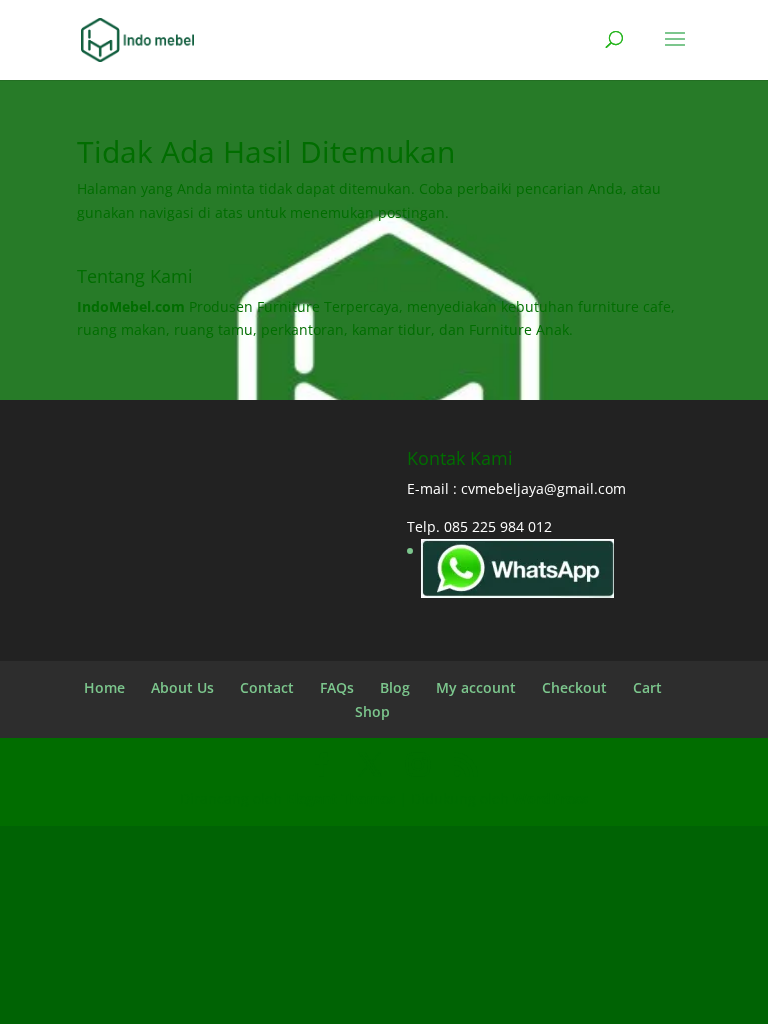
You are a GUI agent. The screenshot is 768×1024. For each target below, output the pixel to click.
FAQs (337, 687)
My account (476, 687)
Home (104, 687)
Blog (395, 687)
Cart (647, 687)
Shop (372, 711)
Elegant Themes (340, 798)
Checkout (574, 687)
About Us (182, 687)
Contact (267, 687)
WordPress (550, 798)
